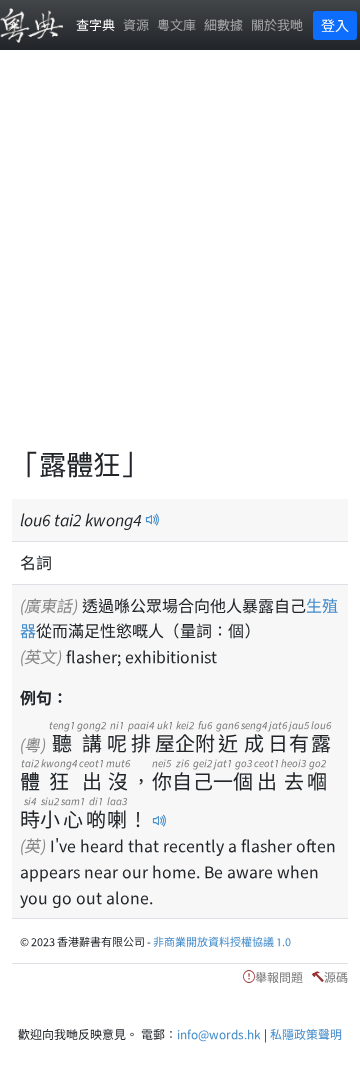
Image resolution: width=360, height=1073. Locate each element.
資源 (136, 24)
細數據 (223, 24)
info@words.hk (219, 1033)
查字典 (95, 24)
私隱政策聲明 (306, 1033)
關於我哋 (277, 24)
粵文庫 (176, 24)
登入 (335, 25)
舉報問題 (279, 976)
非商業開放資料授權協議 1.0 (222, 941)
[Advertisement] (180, 260)
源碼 (336, 976)
